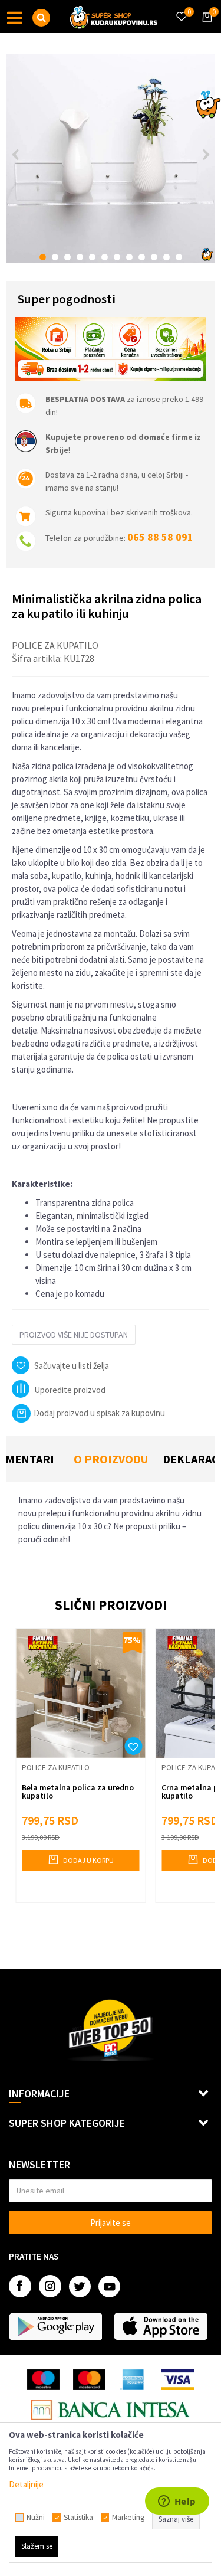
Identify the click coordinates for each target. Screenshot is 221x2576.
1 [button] (43, 257)
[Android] (55, 2326)
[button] (41, 18)
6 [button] (105, 257)
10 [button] (154, 257)
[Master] (89, 2380)
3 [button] (67, 257)
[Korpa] (205, 28)
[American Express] (133, 2380)
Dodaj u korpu (88, 1860)
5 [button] (92, 257)
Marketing (128, 2518)
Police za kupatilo (55, 645)
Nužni (36, 2518)
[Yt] (109, 2286)
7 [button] (117, 257)
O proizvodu (111, 1459)
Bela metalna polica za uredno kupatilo (78, 1792)
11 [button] (166, 257)
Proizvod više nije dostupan (74, 1335)
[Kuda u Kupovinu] (114, 17)
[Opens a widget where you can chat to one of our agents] (177, 2502)
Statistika (78, 2518)
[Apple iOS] (160, 2326)
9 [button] (142, 257)
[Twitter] (80, 2286)
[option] (111, 158)
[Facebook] (20, 2286)
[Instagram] (50, 2286)
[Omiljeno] (181, 9)
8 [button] (129, 257)
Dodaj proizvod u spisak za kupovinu (99, 1413)
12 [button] (179, 257)
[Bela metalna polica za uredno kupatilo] (80, 1693)
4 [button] (80, 257)
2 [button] (55, 257)
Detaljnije (26, 2484)
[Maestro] (43, 2380)
